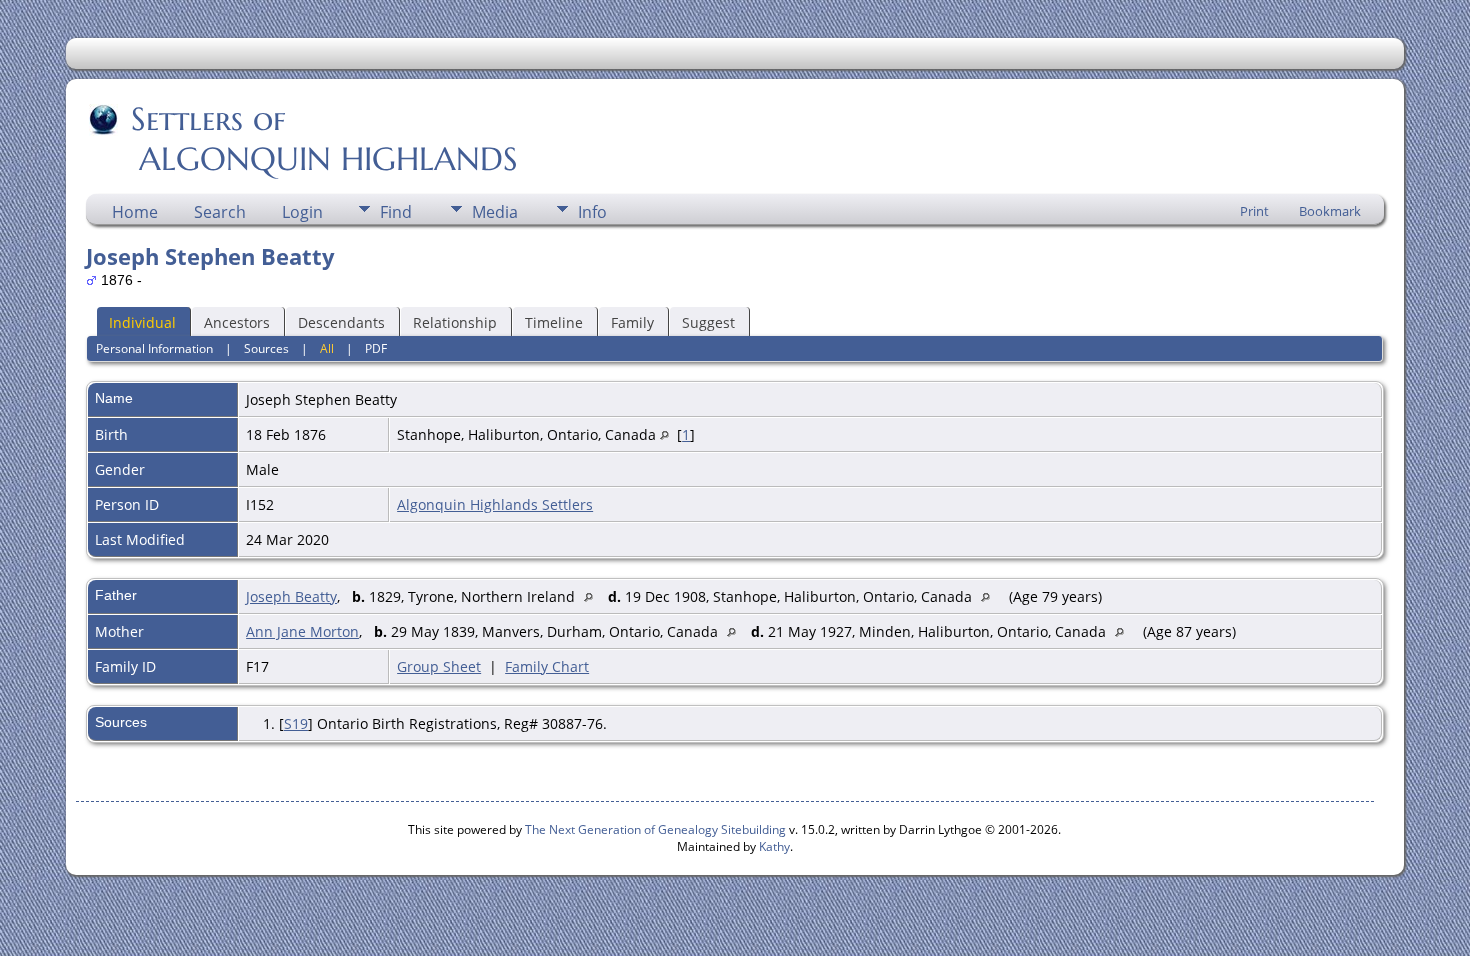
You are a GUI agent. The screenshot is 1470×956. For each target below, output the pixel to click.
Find (396, 212)
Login (302, 212)
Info (592, 212)
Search (220, 212)
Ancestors (237, 322)
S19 (296, 723)
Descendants (341, 322)
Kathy (774, 846)
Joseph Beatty (291, 596)
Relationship (455, 322)
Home (135, 212)
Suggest (708, 322)
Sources (266, 348)
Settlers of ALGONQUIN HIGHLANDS (303, 139)
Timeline (554, 322)
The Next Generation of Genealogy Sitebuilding (655, 829)
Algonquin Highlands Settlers (495, 504)
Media (495, 212)
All (327, 348)
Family (632, 322)
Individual (142, 322)
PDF (376, 348)
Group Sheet (439, 666)
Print (1254, 211)
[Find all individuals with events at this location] (664, 434)
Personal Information (154, 348)
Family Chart (547, 666)
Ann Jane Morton (302, 631)
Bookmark (1330, 211)
